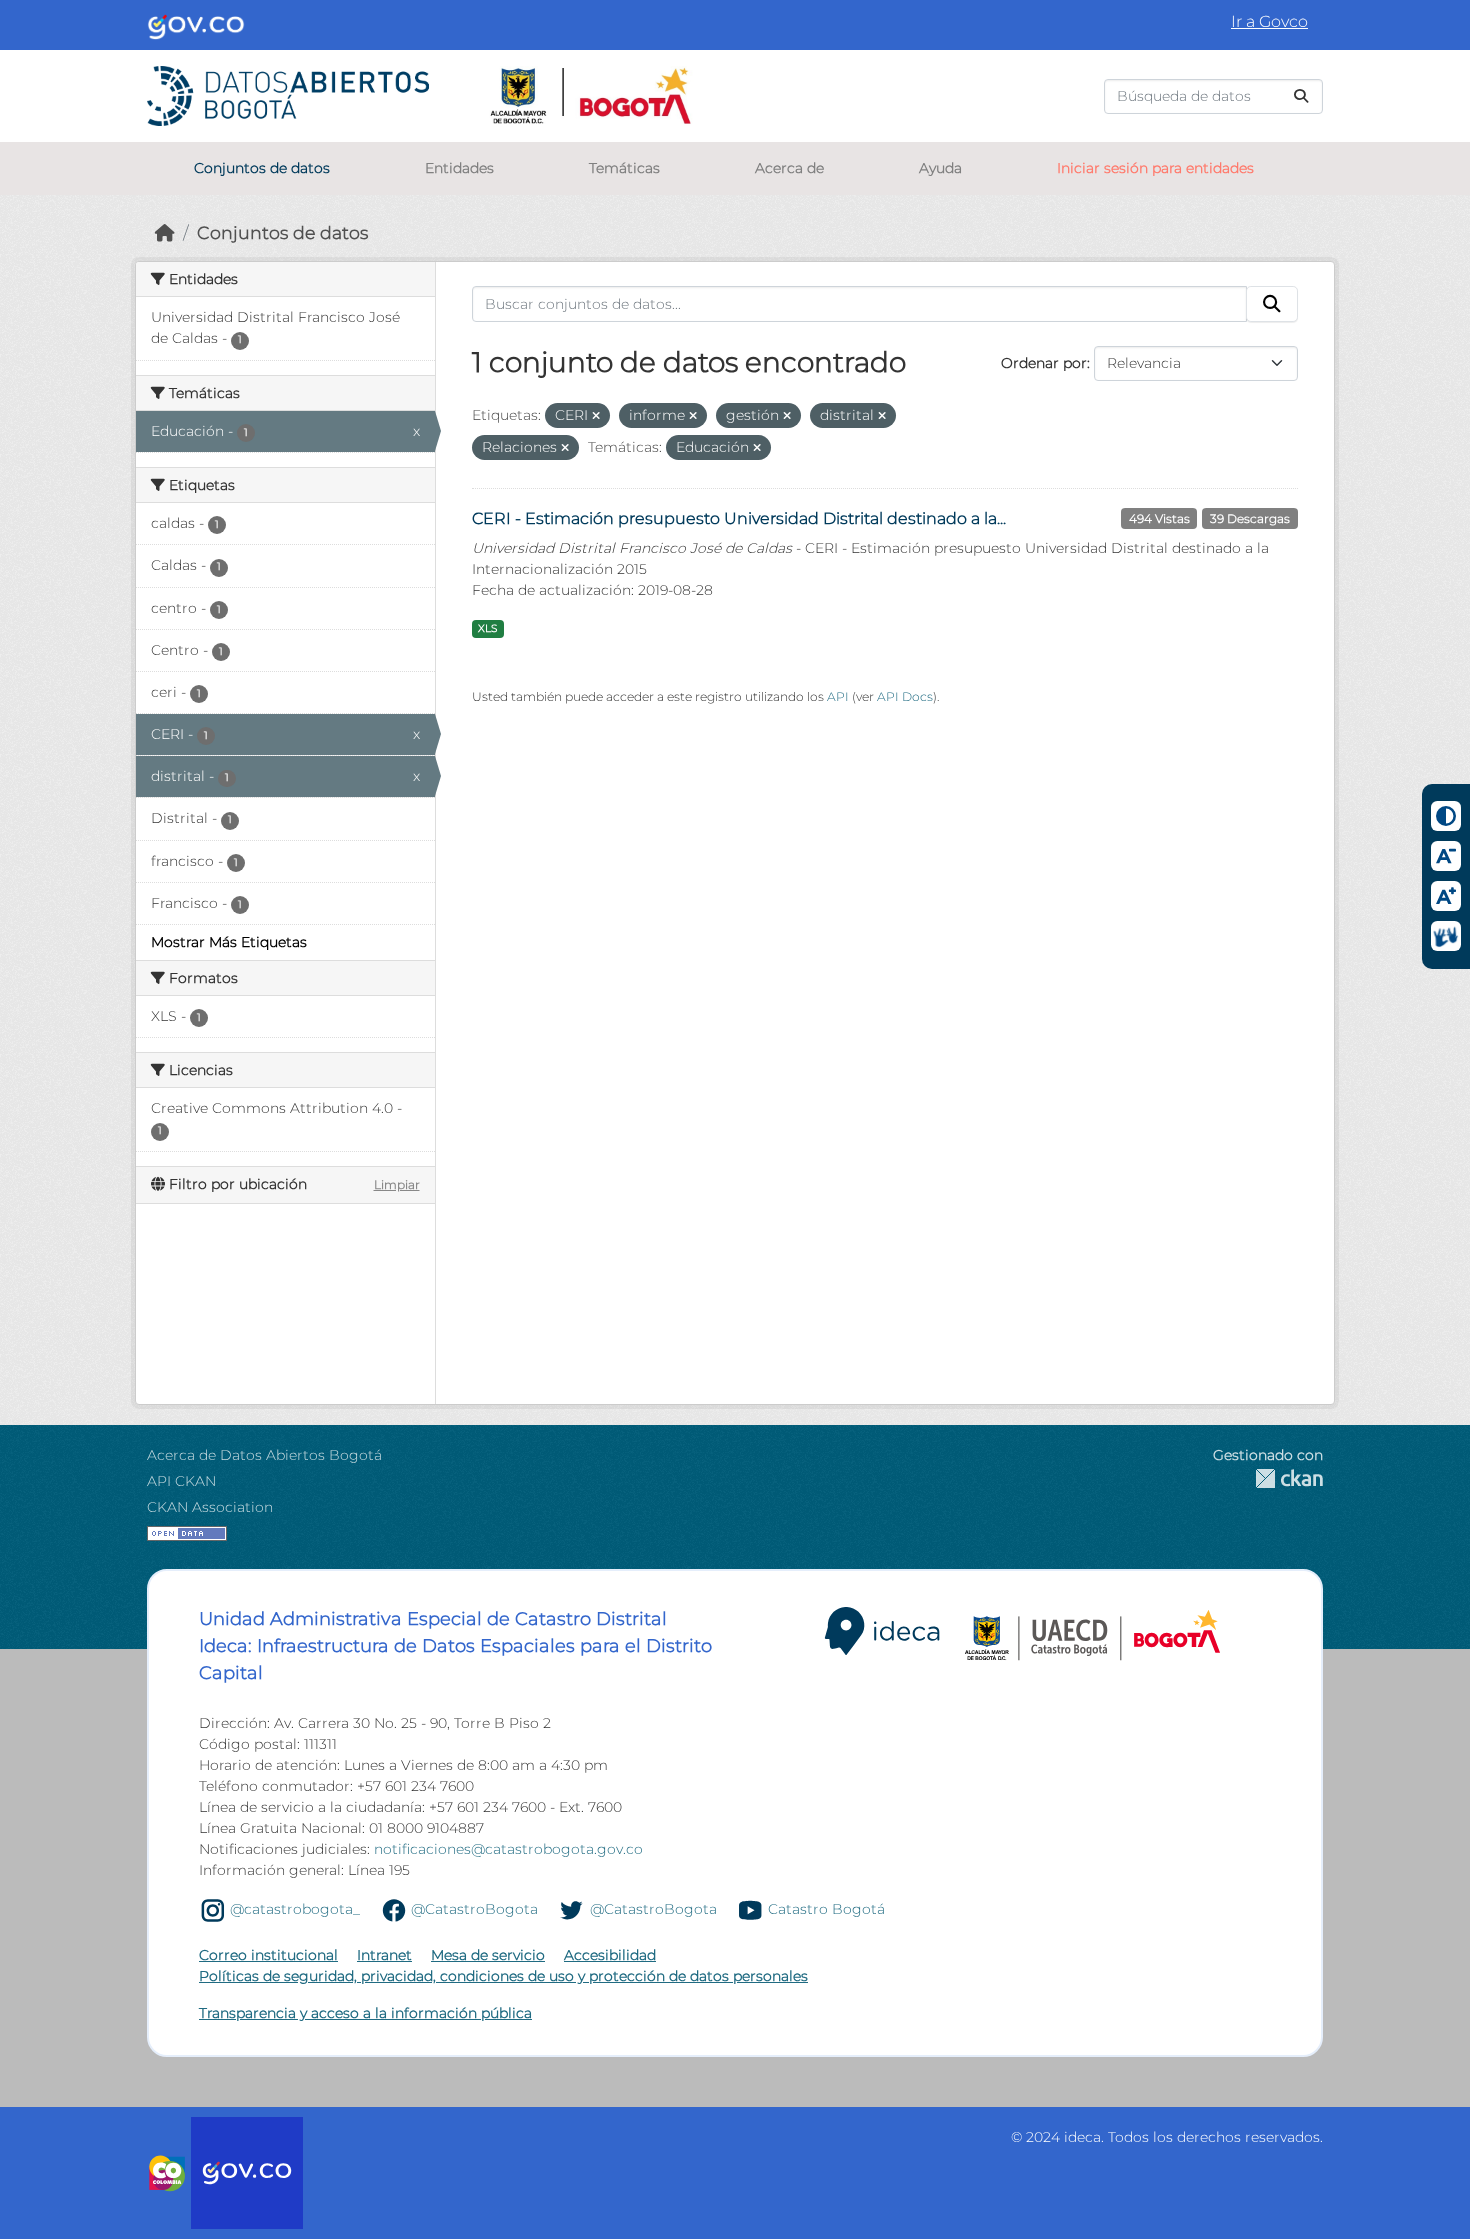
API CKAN (181, 1481)
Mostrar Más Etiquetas (229, 942)
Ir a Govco (1269, 21)
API (838, 696)
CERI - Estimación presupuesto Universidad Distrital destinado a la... (739, 518)
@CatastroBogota (474, 1909)
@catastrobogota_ (295, 1909)
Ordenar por (1044, 363)
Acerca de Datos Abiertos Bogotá (264, 1455)
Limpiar (397, 1184)
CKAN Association (210, 1507)
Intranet (384, 1955)
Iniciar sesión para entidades (1155, 168)
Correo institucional (268, 1955)
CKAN (1268, 1478)
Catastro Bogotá (826, 1909)
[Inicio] (165, 232)
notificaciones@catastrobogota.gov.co (508, 1849)
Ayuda (940, 168)
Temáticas (624, 168)
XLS (487, 628)
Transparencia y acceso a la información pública (365, 2013)
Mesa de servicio (488, 1955)
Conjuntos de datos (262, 168)
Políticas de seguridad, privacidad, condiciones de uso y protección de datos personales (503, 1976)
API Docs (905, 696)
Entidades (459, 168)
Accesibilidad (610, 1955)
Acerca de (789, 168)
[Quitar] (596, 416)
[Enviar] (1301, 96)
